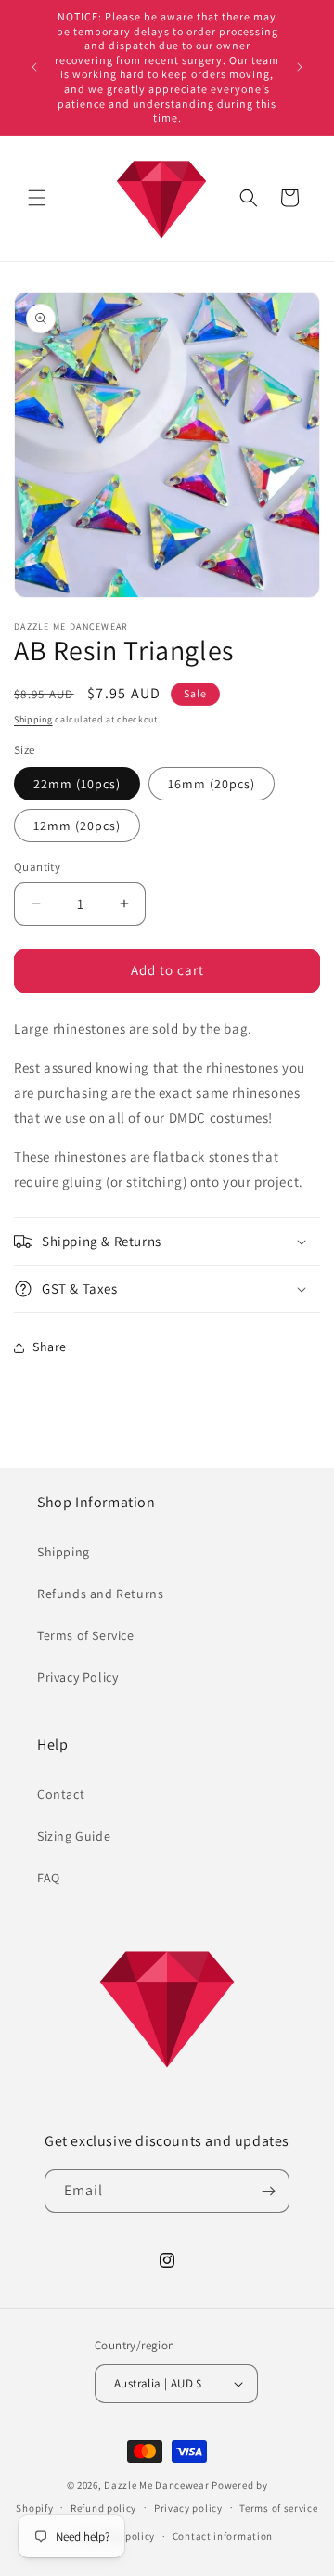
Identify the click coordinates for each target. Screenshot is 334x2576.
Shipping (33, 719)
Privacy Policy (77, 1677)
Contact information (223, 2536)
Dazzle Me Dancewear (156, 2485)
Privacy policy (188, 2508)
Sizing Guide (74, 1836)
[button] (37, 198)
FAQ (49, 1878)
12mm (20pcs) (77, 826)
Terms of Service (86, 1635)
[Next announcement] (300, 67)
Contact (61, 1794)
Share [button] (50, 1347)
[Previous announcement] (34, 67)
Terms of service (278, 2508)
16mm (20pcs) (212, 784)
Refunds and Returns (100, 1594)
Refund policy (103, 2508)
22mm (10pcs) (77, 784)
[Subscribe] (268, 2191)
